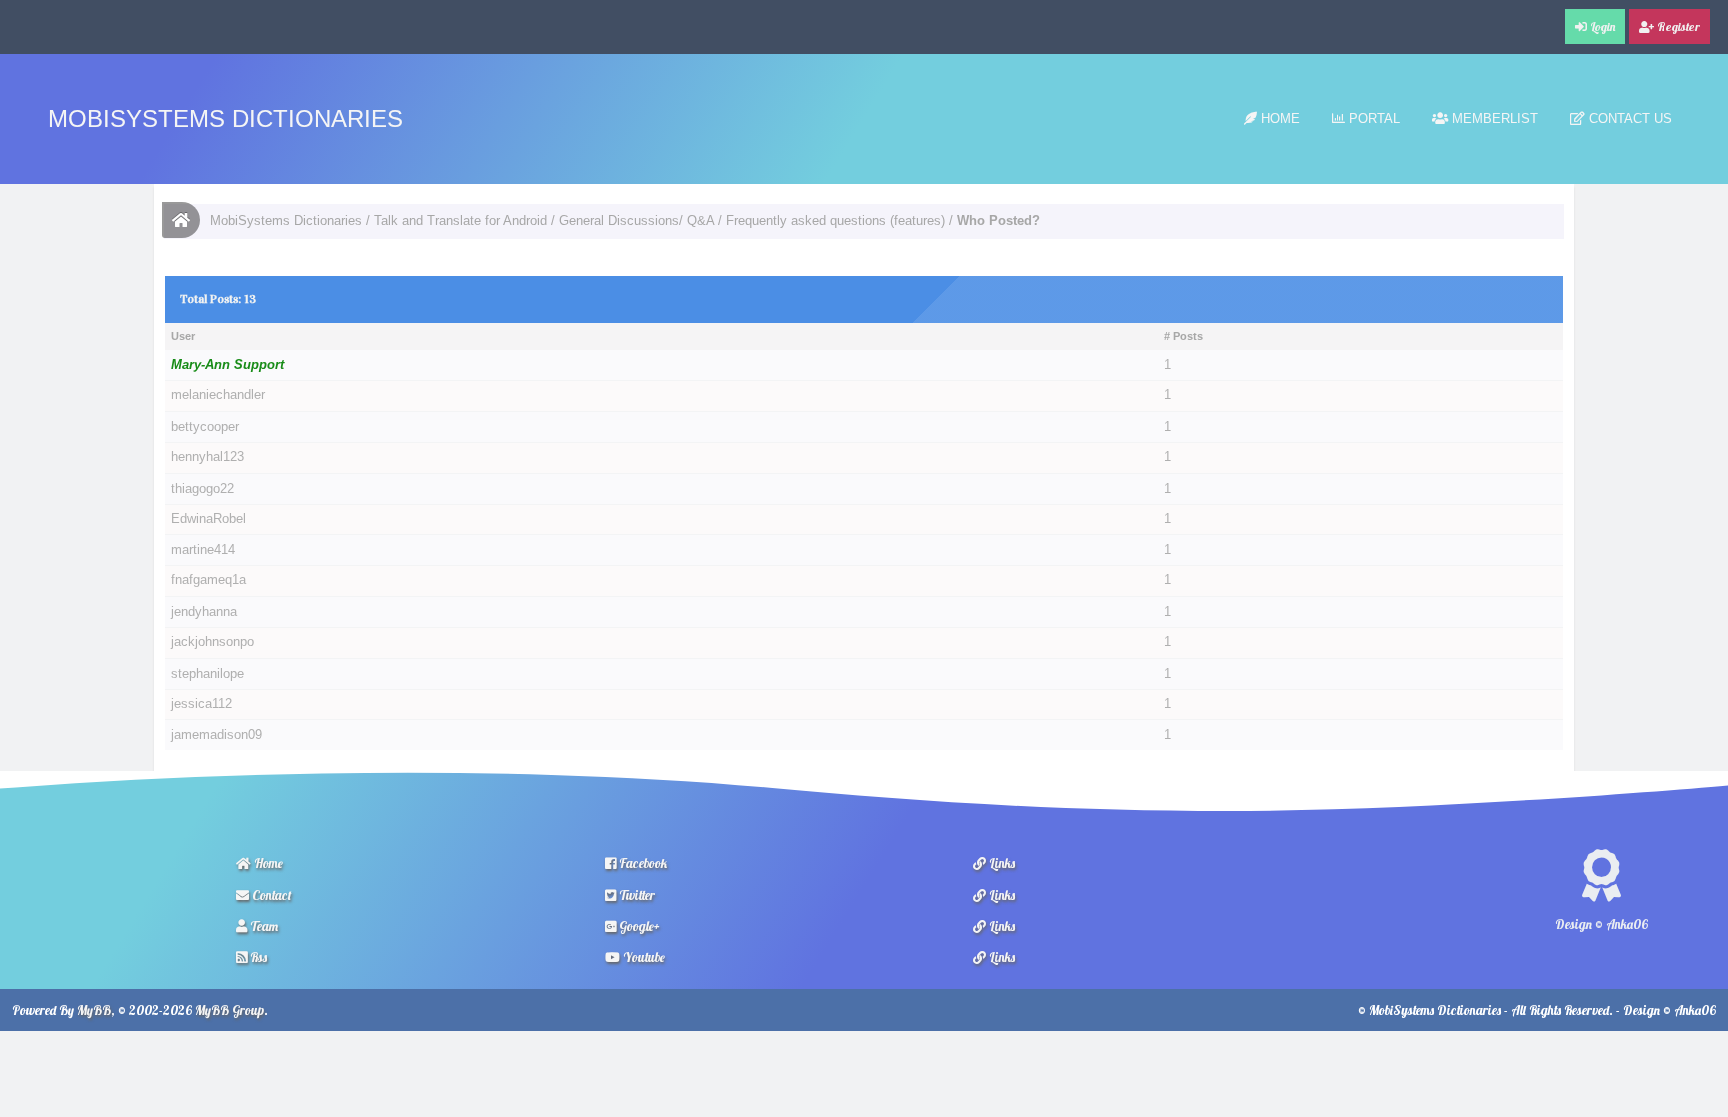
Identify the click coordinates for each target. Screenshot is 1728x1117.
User (183, 336)
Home (1278, 118)
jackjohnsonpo (212, 642)
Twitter (635, 895)
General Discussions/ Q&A (636, 220)
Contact (270, 895)
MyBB (94, 1010)
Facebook (641, 863)
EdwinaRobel (208, 519)
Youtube (642, 957)
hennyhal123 (207, 457)
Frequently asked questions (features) (835, 220)
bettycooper (205, 426)
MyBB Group (229, 1010)
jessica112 (201, 704)
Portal (1372, 118)
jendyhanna (204, 611)
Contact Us (1628, 118)
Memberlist (1493, 118)
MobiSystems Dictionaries (225, 118)
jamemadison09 (216, 734)
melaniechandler (218, 395)
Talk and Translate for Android (460, 220)
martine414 (203, 549)
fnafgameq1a (208, 580)
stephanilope (207, 673)
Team (262, 926)
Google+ (638, 926)
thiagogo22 (202, 488)
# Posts (1183, 336)
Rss (257, 957)
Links (1000, 863)
